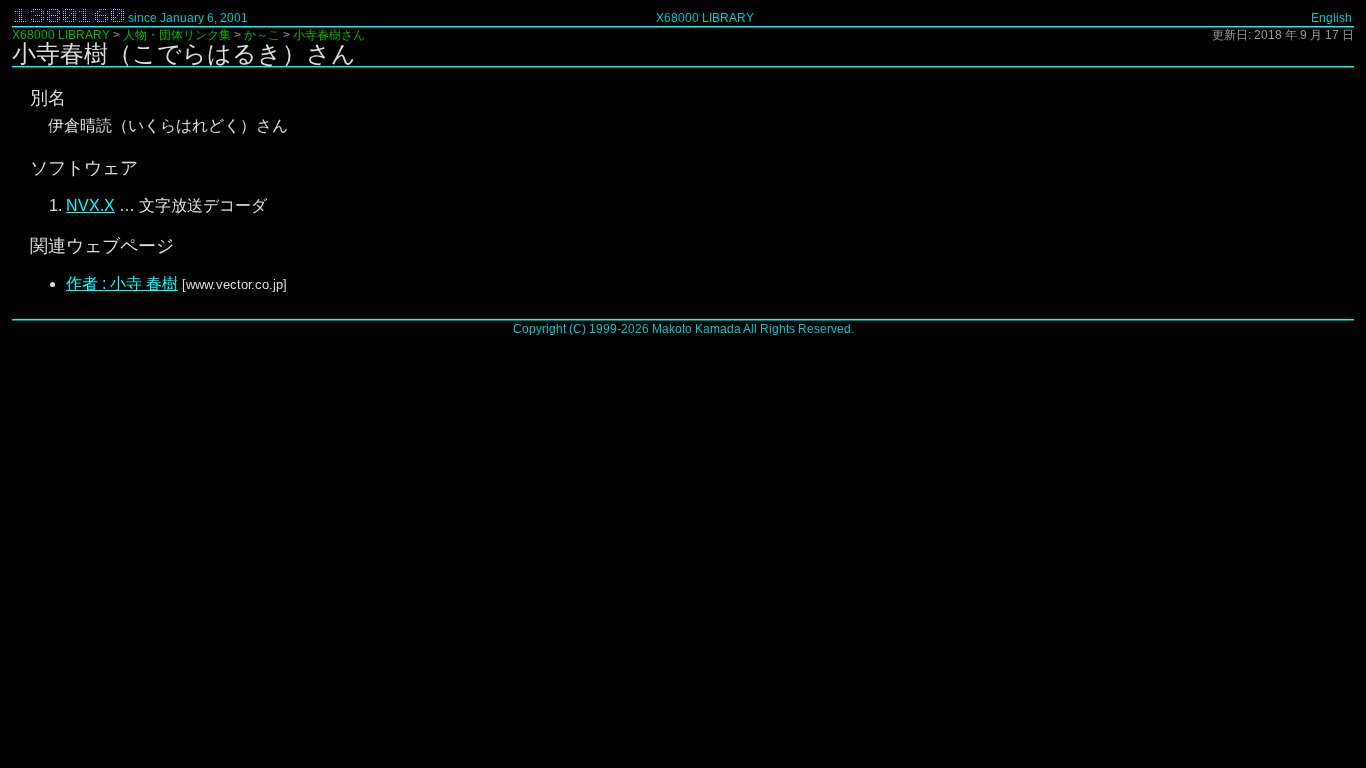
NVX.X (90, 205)
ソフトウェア (84, 168)
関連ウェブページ (102, 246)
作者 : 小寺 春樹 (122, 283)
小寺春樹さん (329, 35)
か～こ (262, 35)
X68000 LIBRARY (705, 18)
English (1331, 18)
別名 (48, 98)
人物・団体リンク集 (177, 35)
